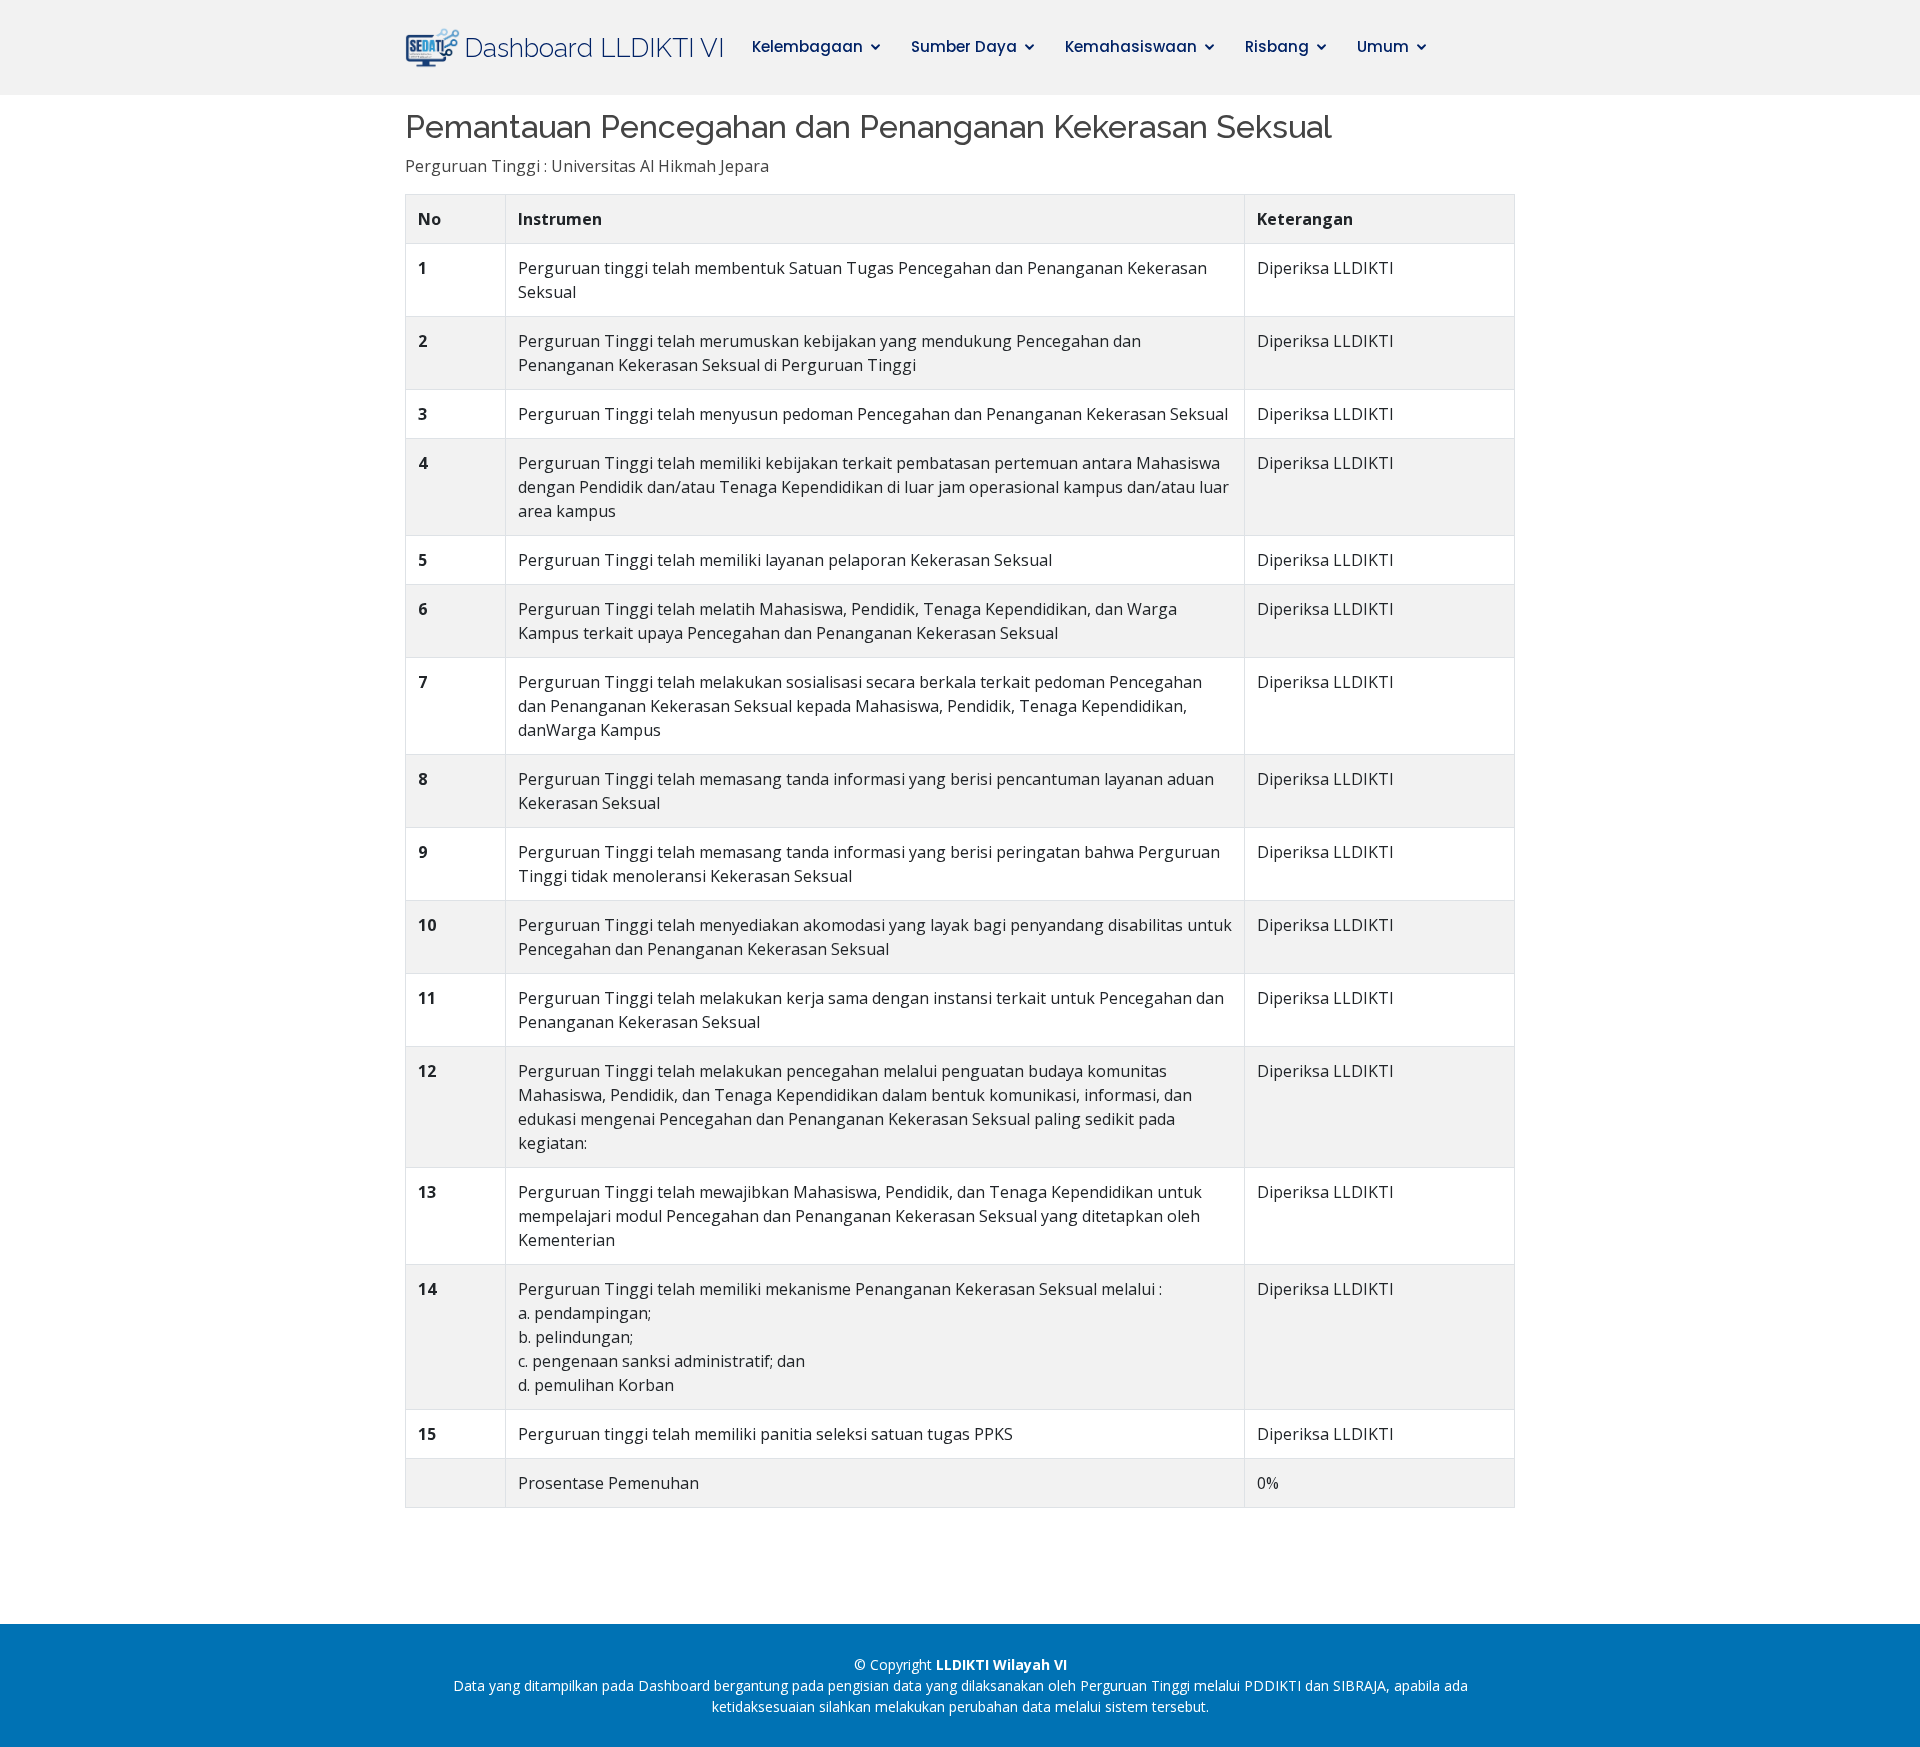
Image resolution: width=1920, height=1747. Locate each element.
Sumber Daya (964, 46)
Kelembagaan (807, 46)
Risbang (1277, 46)
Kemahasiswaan (1131, 46)
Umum (1383, 46)
